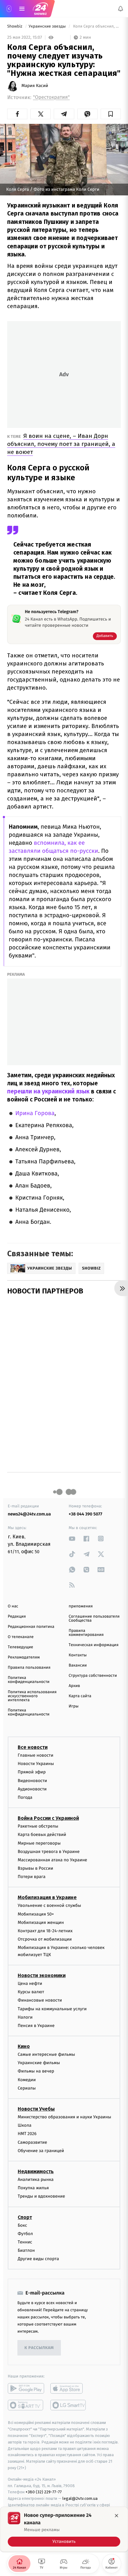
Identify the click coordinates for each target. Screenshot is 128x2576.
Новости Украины (36, 1764)
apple (69, 2389)
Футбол (25, 2234)
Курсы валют (31, 1992)
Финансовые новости (40, 2001)
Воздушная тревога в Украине (49, 1852)
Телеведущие (21, 1647)
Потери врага (32, 1877)
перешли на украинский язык (48, 1091)
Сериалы (27, 2088)
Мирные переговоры (39, 1843)
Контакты (78, 1655)
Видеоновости (32, 1781)
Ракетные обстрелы (38, 1826)
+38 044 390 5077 (85, 1514)
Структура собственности (93, 1676)
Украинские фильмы (39, 2063)
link (72, 1539)
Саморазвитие (32, 2142)
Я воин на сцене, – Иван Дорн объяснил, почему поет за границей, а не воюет (61, 444)
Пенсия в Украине (36, 2026)
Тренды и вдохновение (41, 2197)
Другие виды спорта (38, 2259)
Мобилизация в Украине (47, 1898)
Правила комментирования (86, 1633)
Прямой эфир (32, 1772)
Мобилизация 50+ (36, 1914)
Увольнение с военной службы (49, 1906)
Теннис (25, 2242)
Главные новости (36, 1755)
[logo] (40, 9)
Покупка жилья (33, 2188)
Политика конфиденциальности (29, 1680)
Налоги (25, 2017)
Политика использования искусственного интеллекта (32, 1696)
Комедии (27, 2080)
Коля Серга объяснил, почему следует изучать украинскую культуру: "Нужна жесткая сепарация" (96, 26)
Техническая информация (94, 1645)
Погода (25, 1797)
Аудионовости (32, 1789)
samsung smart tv (69, 2405)
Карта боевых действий (42, 1835)
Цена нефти (30, 1983)
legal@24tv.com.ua (80, 2498)
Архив (74, 1686)
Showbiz (15, 26)
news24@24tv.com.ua (29, 1514)
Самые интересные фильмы (46, 2054)
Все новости (33, 1747)
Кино (24, 2046)
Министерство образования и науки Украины (64, 2117)
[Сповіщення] (121, 9)
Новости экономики (42, 1975)
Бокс (22, 2225)
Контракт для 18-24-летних (45, 1931)
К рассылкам (39, 2348)
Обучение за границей (41, 2151)
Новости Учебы (36, 2109)
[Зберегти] (111, 114)
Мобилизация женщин (41, 1922)
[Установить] (64, 2529)
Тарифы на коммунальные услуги (52, 2009)
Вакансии (78, 1665)
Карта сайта (80, 1696)
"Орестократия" (51, 97)
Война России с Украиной (48, 1818)
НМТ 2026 (27, 2134)
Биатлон (26, 2250)
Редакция (17, 1617)
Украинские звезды (48, 26)
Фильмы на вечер (36, 2071)
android (26, 2389)
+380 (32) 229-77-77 (44, 2492)
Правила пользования (29, 1668)
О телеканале (21, 1637)
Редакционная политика (31, 1627)
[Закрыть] (117, 2516)
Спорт (25, 2217)
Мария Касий (35, 86)
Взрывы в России (35, 1868)
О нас (13, 1606)
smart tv (26, 2405)
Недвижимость (36, 2171)
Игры (74, 1706)
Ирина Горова (35, 1113)
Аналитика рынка (36, 2179)
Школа (25, 2125)
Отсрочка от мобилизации (45, 1939)
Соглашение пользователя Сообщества (94, 1619)
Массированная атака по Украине (52, 1860)
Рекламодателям (24, 1657)
